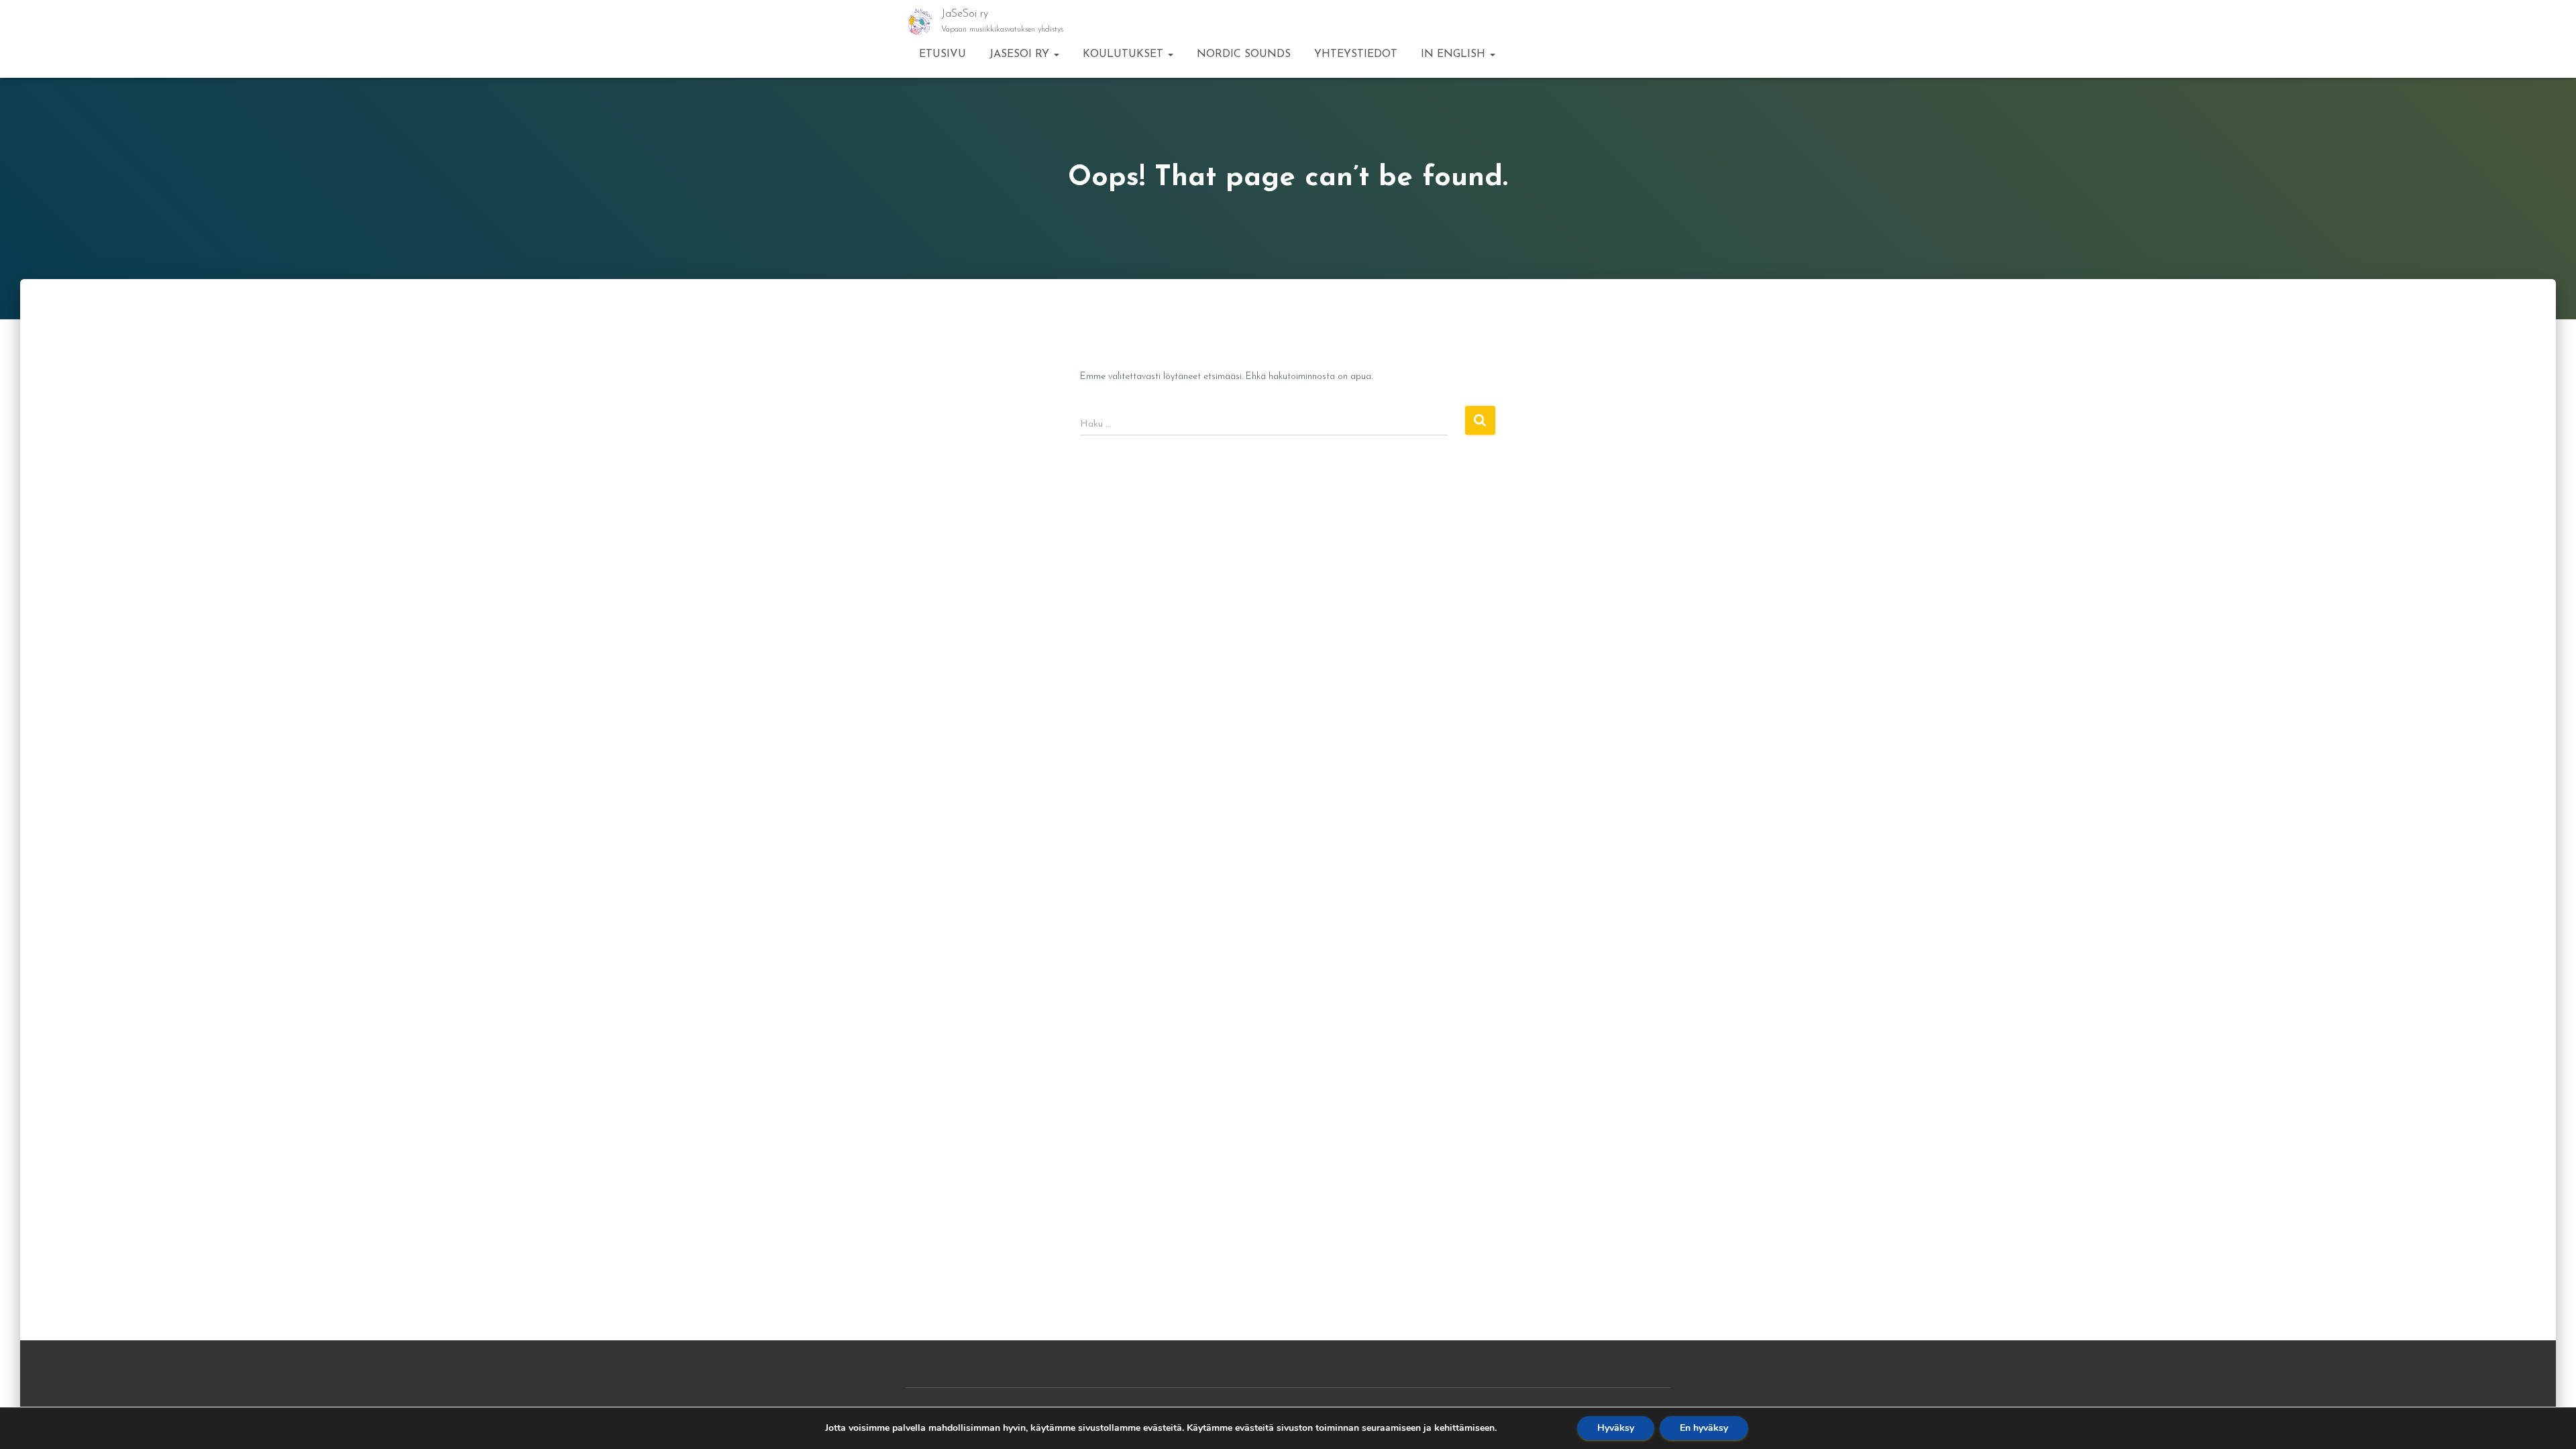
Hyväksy (1616, 1428)
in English (1455, 54)
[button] (1056, 54)
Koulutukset (1125, 54)
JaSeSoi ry (1021, 54)
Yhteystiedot (1356, 54)
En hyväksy (1704, 1428)
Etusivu (943, 54)
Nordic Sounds (1244, 54)
